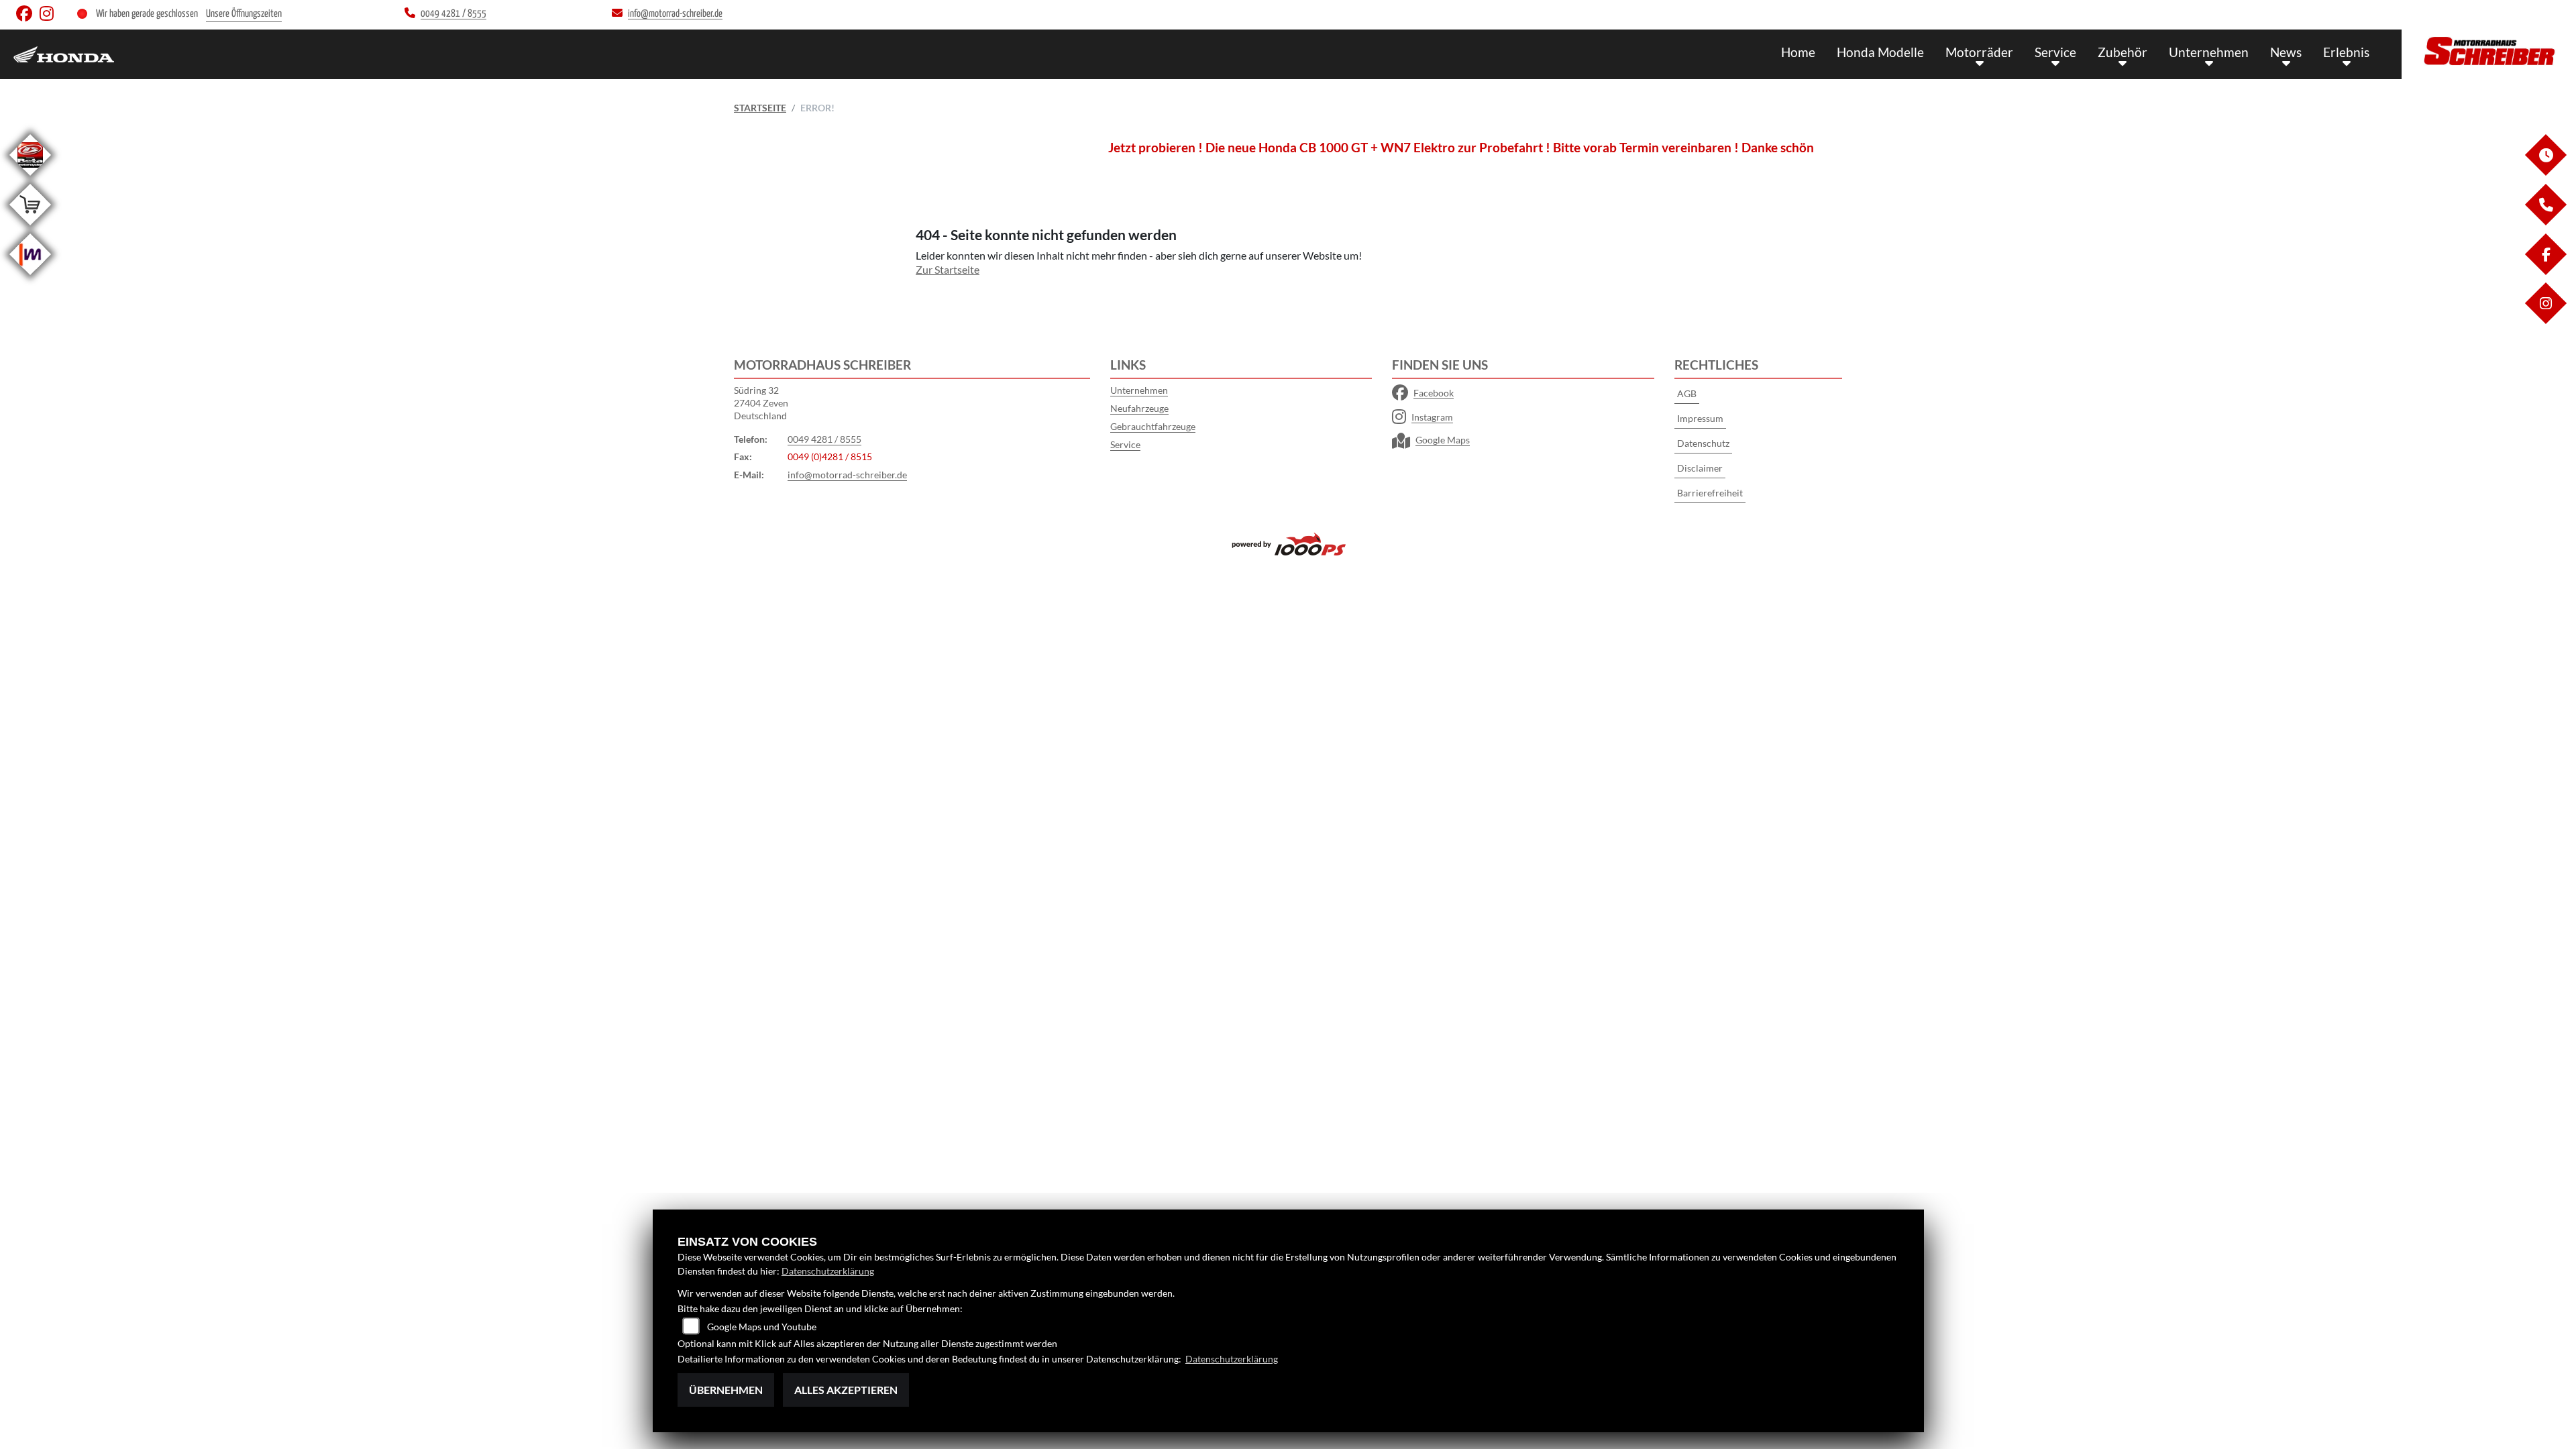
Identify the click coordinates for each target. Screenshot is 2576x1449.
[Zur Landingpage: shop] (30, 228)
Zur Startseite (948, 269)
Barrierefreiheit (1710, 493)
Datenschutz (1703, 443)
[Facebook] (2545, 271)
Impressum (1700, 418)
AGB (1687, 393)
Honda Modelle (1880, 52)
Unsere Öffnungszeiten (244, 14)
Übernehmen (726, 1390)
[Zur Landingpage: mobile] (30, 277)
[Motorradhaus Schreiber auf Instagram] (49, 16)
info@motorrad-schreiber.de (847, 475)
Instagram (1432, 417)
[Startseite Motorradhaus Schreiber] (2489, 51)
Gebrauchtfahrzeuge (1153, 426)
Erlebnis (2346, 52)
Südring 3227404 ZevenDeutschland (761, 402)
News (2286, 52)
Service (2055, 52)
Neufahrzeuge (1139, 408)
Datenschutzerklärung (828, 1271)
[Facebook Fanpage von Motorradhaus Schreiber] (28, 16)
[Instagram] (2545, 320)
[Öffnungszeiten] (2545, 172)
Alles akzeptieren (846, 1390)
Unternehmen (2209, 52)
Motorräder (1979, 52)
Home (1798, 52)
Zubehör (2123, 52)
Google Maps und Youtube (762, 1327)
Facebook (1434, 393)
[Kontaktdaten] (2545, 222)
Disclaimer (1700, 468)
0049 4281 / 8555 (824, 439)
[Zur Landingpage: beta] (30, 178)
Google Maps (1443, 440)
